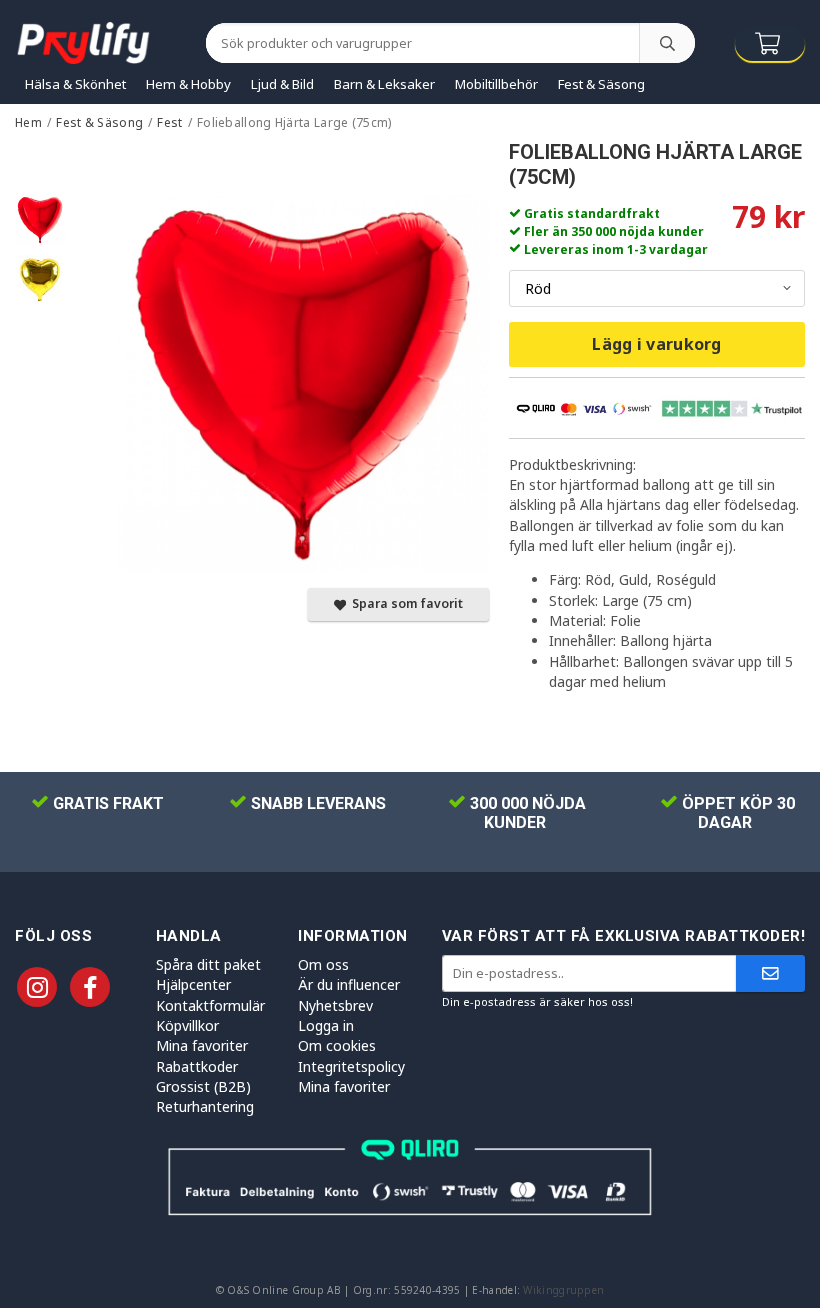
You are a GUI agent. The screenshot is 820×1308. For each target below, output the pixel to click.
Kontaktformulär (210, 1005)
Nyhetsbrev (335, 1005)
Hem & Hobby (188, 84)
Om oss (323, 964)
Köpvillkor (187, 1025)
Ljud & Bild (282, 84)
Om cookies (337, 1045)
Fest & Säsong (601, 84)
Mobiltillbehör (496, 84)
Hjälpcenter (193, 984)
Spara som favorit (404, 603)
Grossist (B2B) (203, 1086)
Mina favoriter (202, 1045)
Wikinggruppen (563, 1290)
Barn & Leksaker (384, 84)
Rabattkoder (197, 1066)
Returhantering (205, 1106)
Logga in (326, 1025)
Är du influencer (349, 984)
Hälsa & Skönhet (75, 84)
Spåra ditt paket (208, 964)
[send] (770, 973)
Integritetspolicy (351, 1066)
